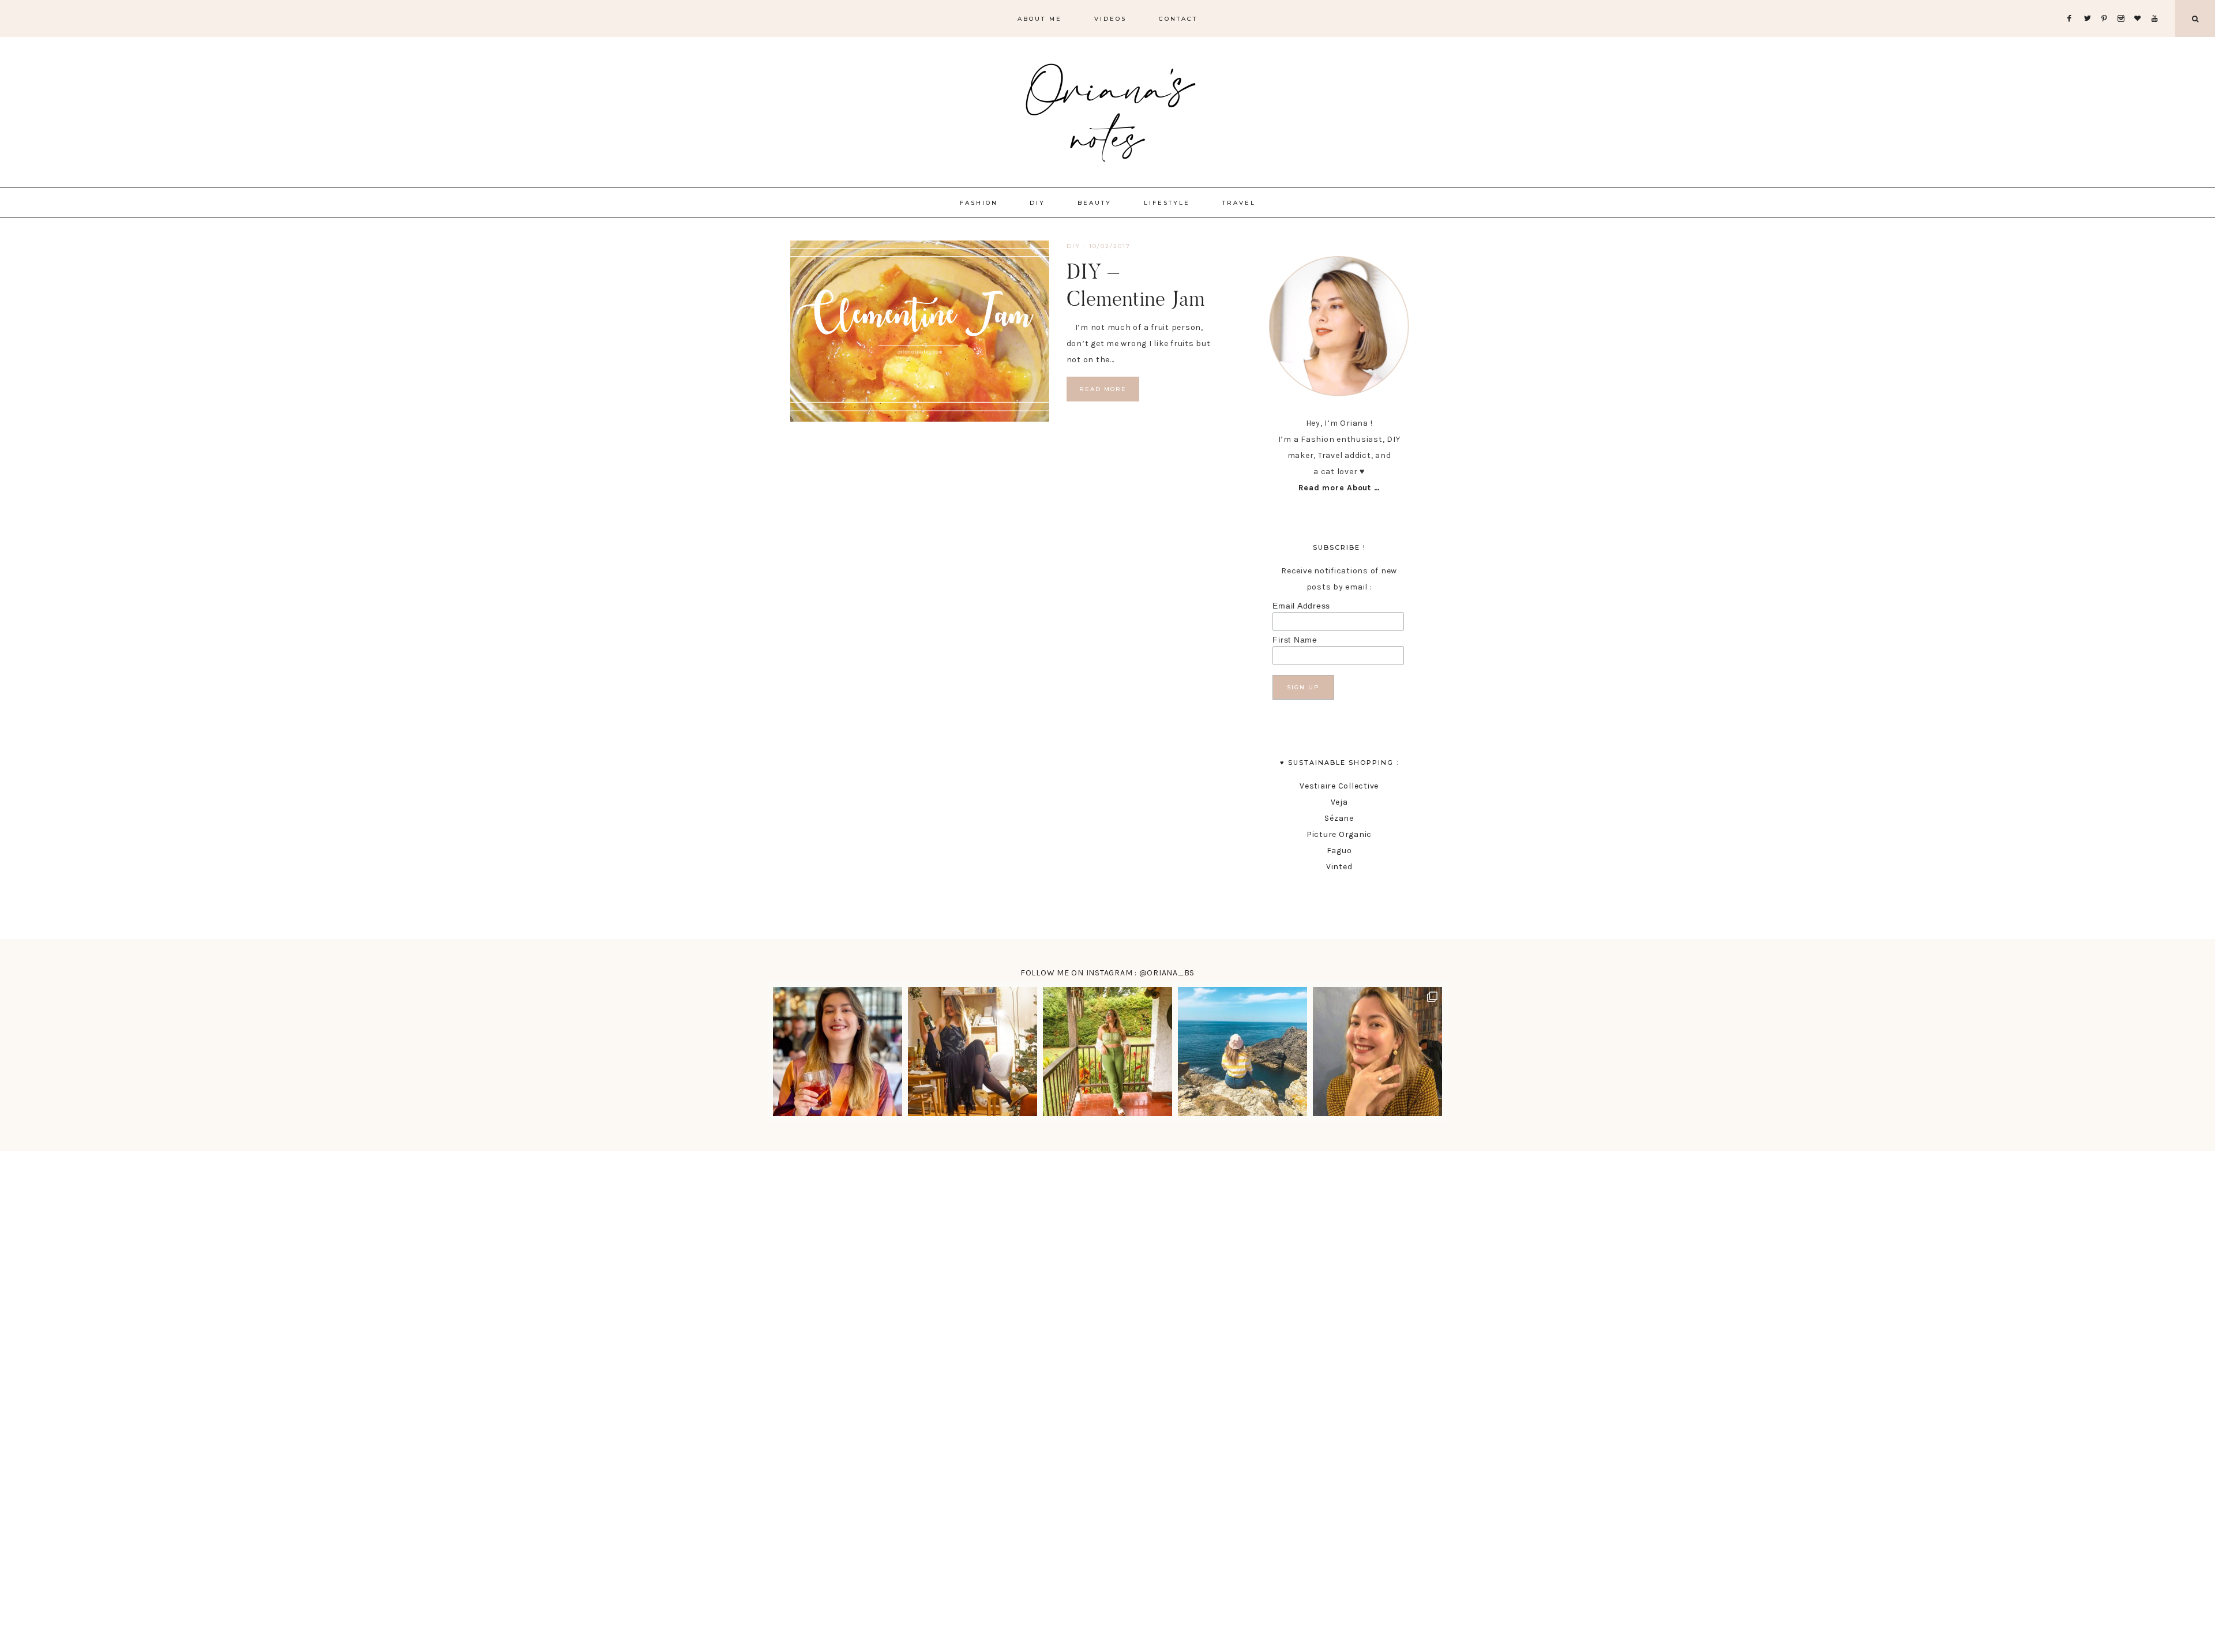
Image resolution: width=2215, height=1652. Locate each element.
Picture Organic (1339, 834)
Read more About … (1339, 488)
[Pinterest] (2107, 4)
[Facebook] (2073, 4)
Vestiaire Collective (1339, 786)
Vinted (1339, 867)
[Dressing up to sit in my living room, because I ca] (973, 1052)
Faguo (1339, 851)
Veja (1339, 802)
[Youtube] (2157, 4)
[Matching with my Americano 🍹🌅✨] (838, 1052)
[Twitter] (2090, 4)
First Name (1295, 640)
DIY (1073, 246)
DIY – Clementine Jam (1136, 285)
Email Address (1301, 606)
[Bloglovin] (2140, 4)
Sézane (1339, 818)
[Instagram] (2124, 4)
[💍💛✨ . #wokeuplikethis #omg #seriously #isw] (1377, 1052)
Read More (1103, 389)
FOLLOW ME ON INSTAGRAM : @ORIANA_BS (1107, 973)
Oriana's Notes (1107, 110)
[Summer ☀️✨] (1242, 1052)
